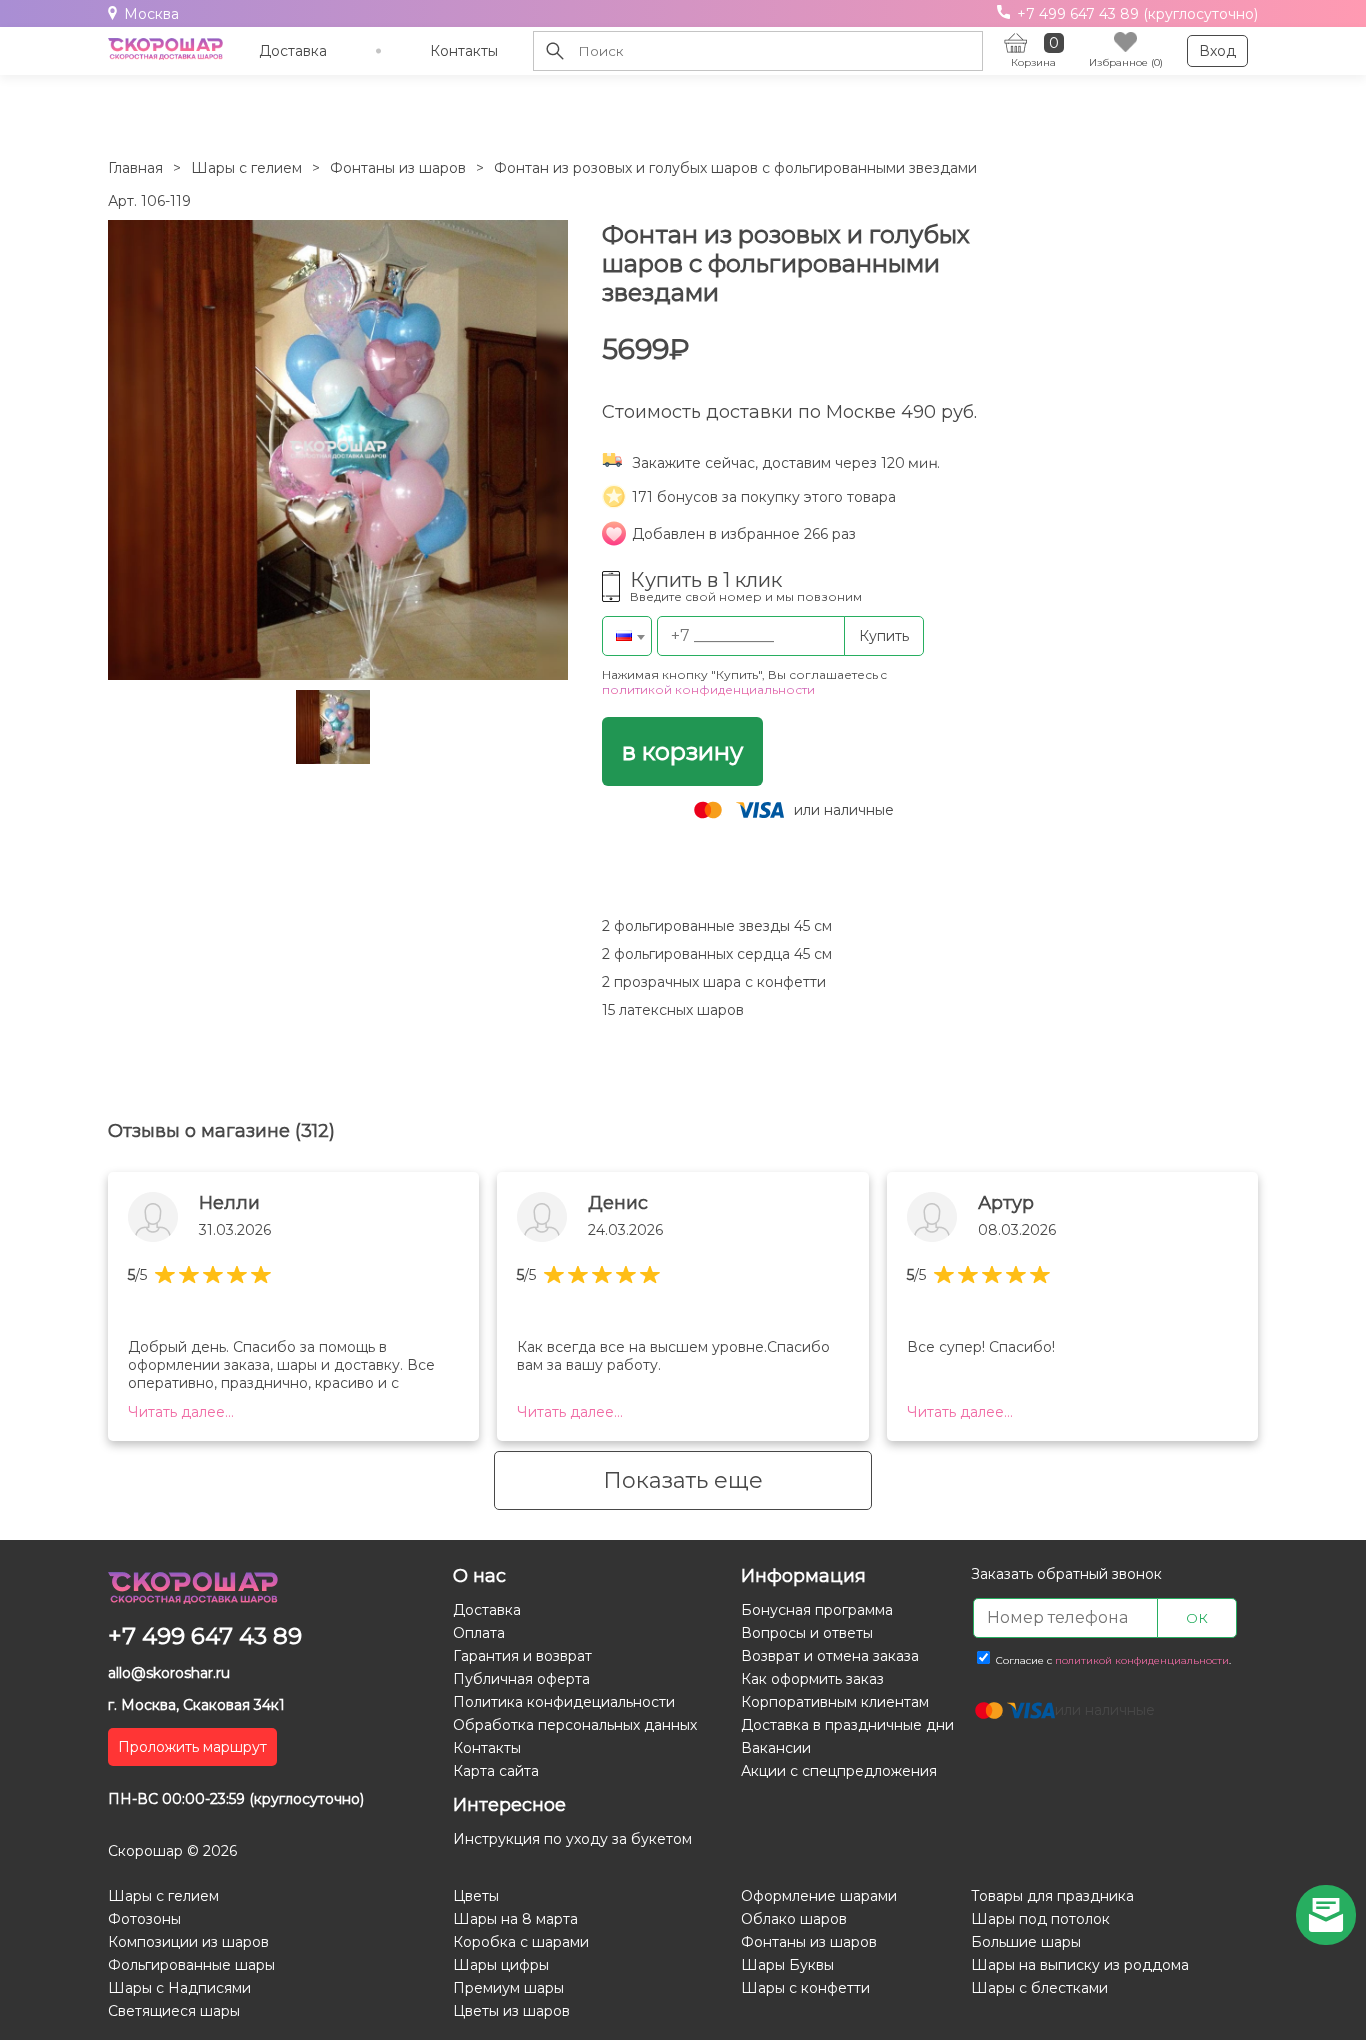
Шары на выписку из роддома (1080, 1965)
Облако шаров (794, 1919)
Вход (1217, 51)
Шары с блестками (1039, 1988)
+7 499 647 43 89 (205, 1636)
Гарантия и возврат (522, 1656)
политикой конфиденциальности (708, 689)
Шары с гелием (246, 168)
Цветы (476, 1896)
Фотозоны (144, 1919)
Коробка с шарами (521, 1942)
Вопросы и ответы (807, 1633)
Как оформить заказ (812, 1679)
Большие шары (1026, 1942)
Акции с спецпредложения (839, 1771)
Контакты (464, 51)
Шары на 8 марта (515, 1919)
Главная (135, 168)
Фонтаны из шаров (398, 168)
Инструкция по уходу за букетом (572, 1839)
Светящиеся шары (174, 2011)
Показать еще (683, 1480)
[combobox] (627, 636)
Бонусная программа (817, 1610)
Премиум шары (508, 1988)
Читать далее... (181, 1412)
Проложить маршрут (192, 1747)
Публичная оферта (521, 1679)
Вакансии (776, 1748)
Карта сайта (496, 1771)
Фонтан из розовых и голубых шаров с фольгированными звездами (735, 168)
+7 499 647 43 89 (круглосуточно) (1135, 14)
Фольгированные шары (191, 1965)
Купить (884, 636)
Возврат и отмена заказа (830, 1656)
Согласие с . (1112, 1660)
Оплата (479, 1633)
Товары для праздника (1052, 1896)
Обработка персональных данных (575, 1725)
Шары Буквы (787, 1965)
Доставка (293, 51)
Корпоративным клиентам (835, 1702)
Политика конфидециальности (564, 1702)
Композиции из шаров (188, 1942)
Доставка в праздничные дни (847, 1725)
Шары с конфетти (805, 1988)
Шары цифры (501, 1965)
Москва (151, 14)
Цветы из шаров (511, 2011)
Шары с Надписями (179, 1988)
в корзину (682, 751)
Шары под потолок (1040, 1919)
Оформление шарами (819, 1896)
